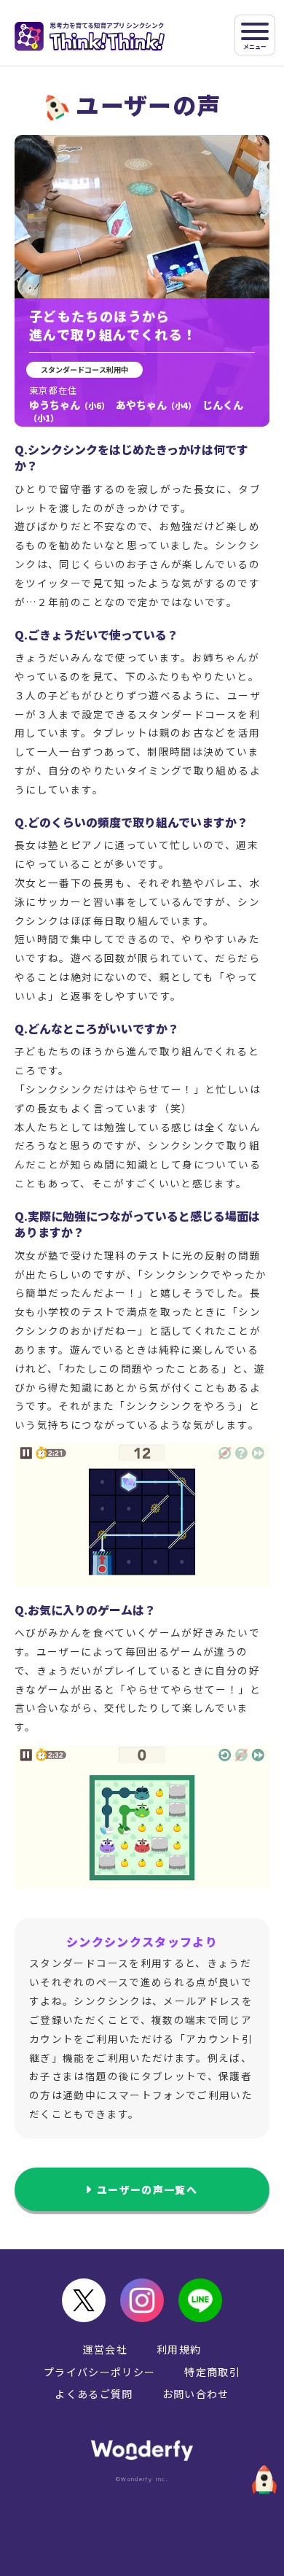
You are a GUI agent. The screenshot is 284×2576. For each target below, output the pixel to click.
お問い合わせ (196, 2394)
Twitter (84, 2300)
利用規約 (179, 2349)
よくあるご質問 (94, 2394)
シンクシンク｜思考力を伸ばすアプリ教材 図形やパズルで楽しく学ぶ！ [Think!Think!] (90, 36)
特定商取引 (212, 2372)
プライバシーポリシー (100, 2372)
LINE (200, 2300)
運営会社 (105, 2349)
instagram (142, 2300)
